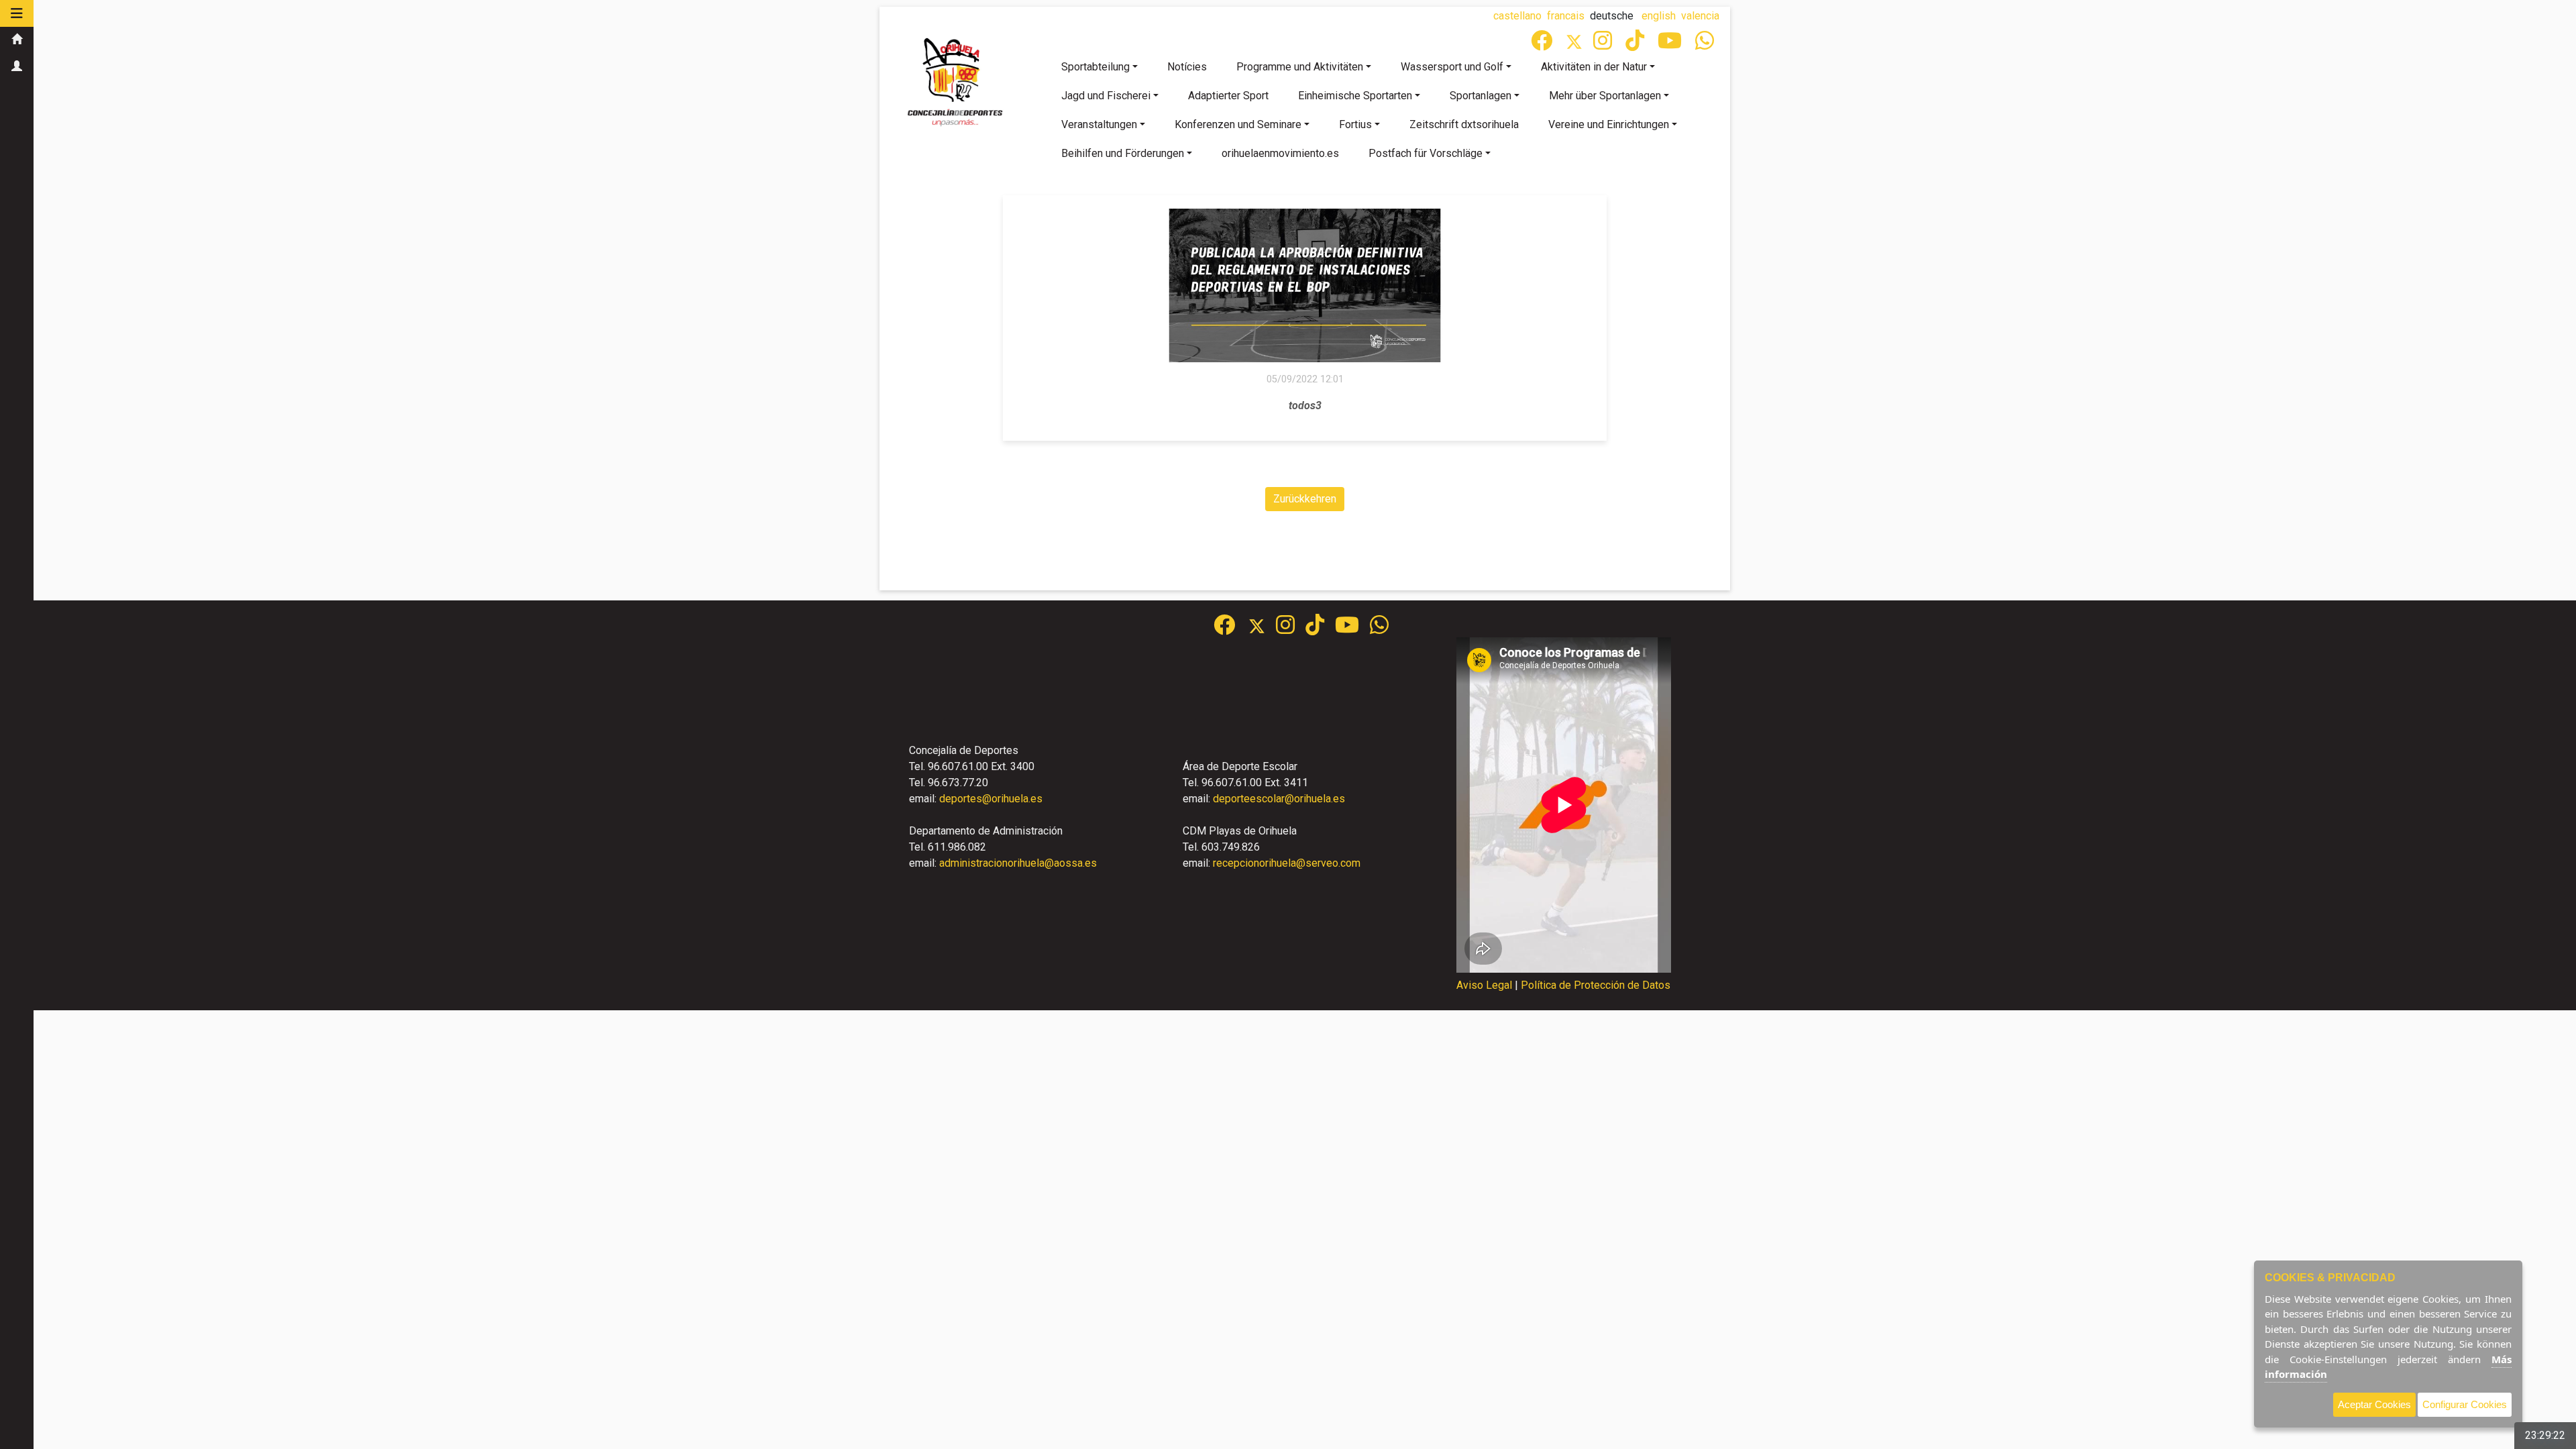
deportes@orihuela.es (991, 799)
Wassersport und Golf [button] (1452, 67)
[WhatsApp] (1706, 45)
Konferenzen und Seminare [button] (1238, 124)
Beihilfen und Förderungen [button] (1123, 153)
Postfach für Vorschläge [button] (1426, 153)
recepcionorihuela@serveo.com (1287, 863)
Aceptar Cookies (2374, 1404)
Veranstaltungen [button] (1099, 124)
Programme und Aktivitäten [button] (1300, 67)
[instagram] (1604, 45)
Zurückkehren (1305, 499)
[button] (17, 13)
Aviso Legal (1484, 985)
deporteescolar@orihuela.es (1279, 799)
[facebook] (1543, 45)
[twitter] (1262, 629)
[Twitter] (1579, 45)
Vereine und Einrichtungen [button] (1609, 124)
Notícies (1187, 67)
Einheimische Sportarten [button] (1355, 96)
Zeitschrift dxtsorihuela (1464, 124)
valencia (1700, 16)
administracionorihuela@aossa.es (1018, 863)
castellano (1517, 16)
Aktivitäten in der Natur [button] (1594, 67)
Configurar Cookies (2465, 1404)
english (1659, 16)
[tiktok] (1636, 45)
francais (1566, 16)
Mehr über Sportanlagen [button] (1605, 96)
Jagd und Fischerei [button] (1106, 96)
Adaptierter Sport (1228, 96)
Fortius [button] (1355, 124)
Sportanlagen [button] (1481, 96)
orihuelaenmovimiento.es (1280, 153)
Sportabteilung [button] (1095, 67)
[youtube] (1671, 45)
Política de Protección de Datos (1596, 985)
